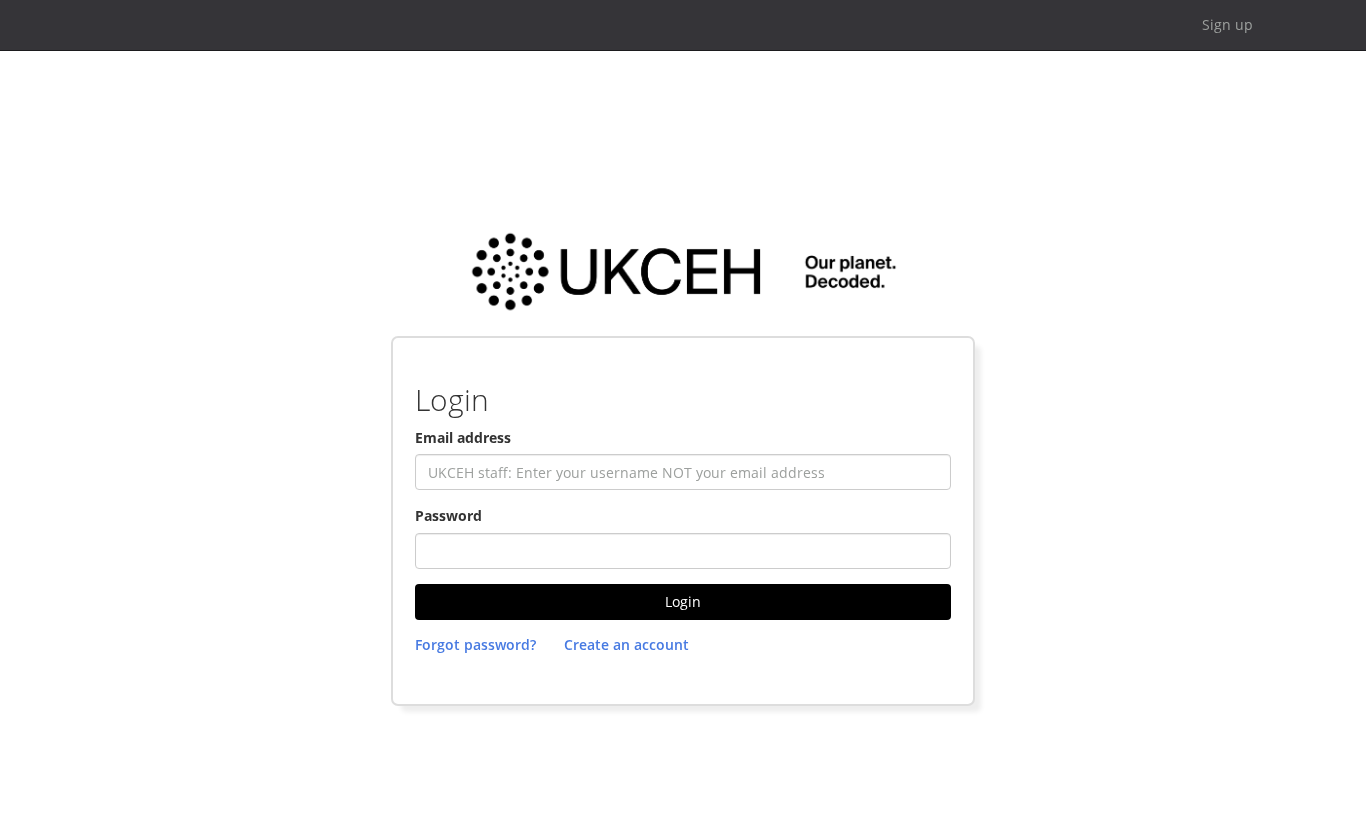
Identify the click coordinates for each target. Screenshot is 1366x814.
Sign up (1227, 24)
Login (683, 601)
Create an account (626, 644)
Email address (463, 437)
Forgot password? (475, 644)
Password (448, 515)
